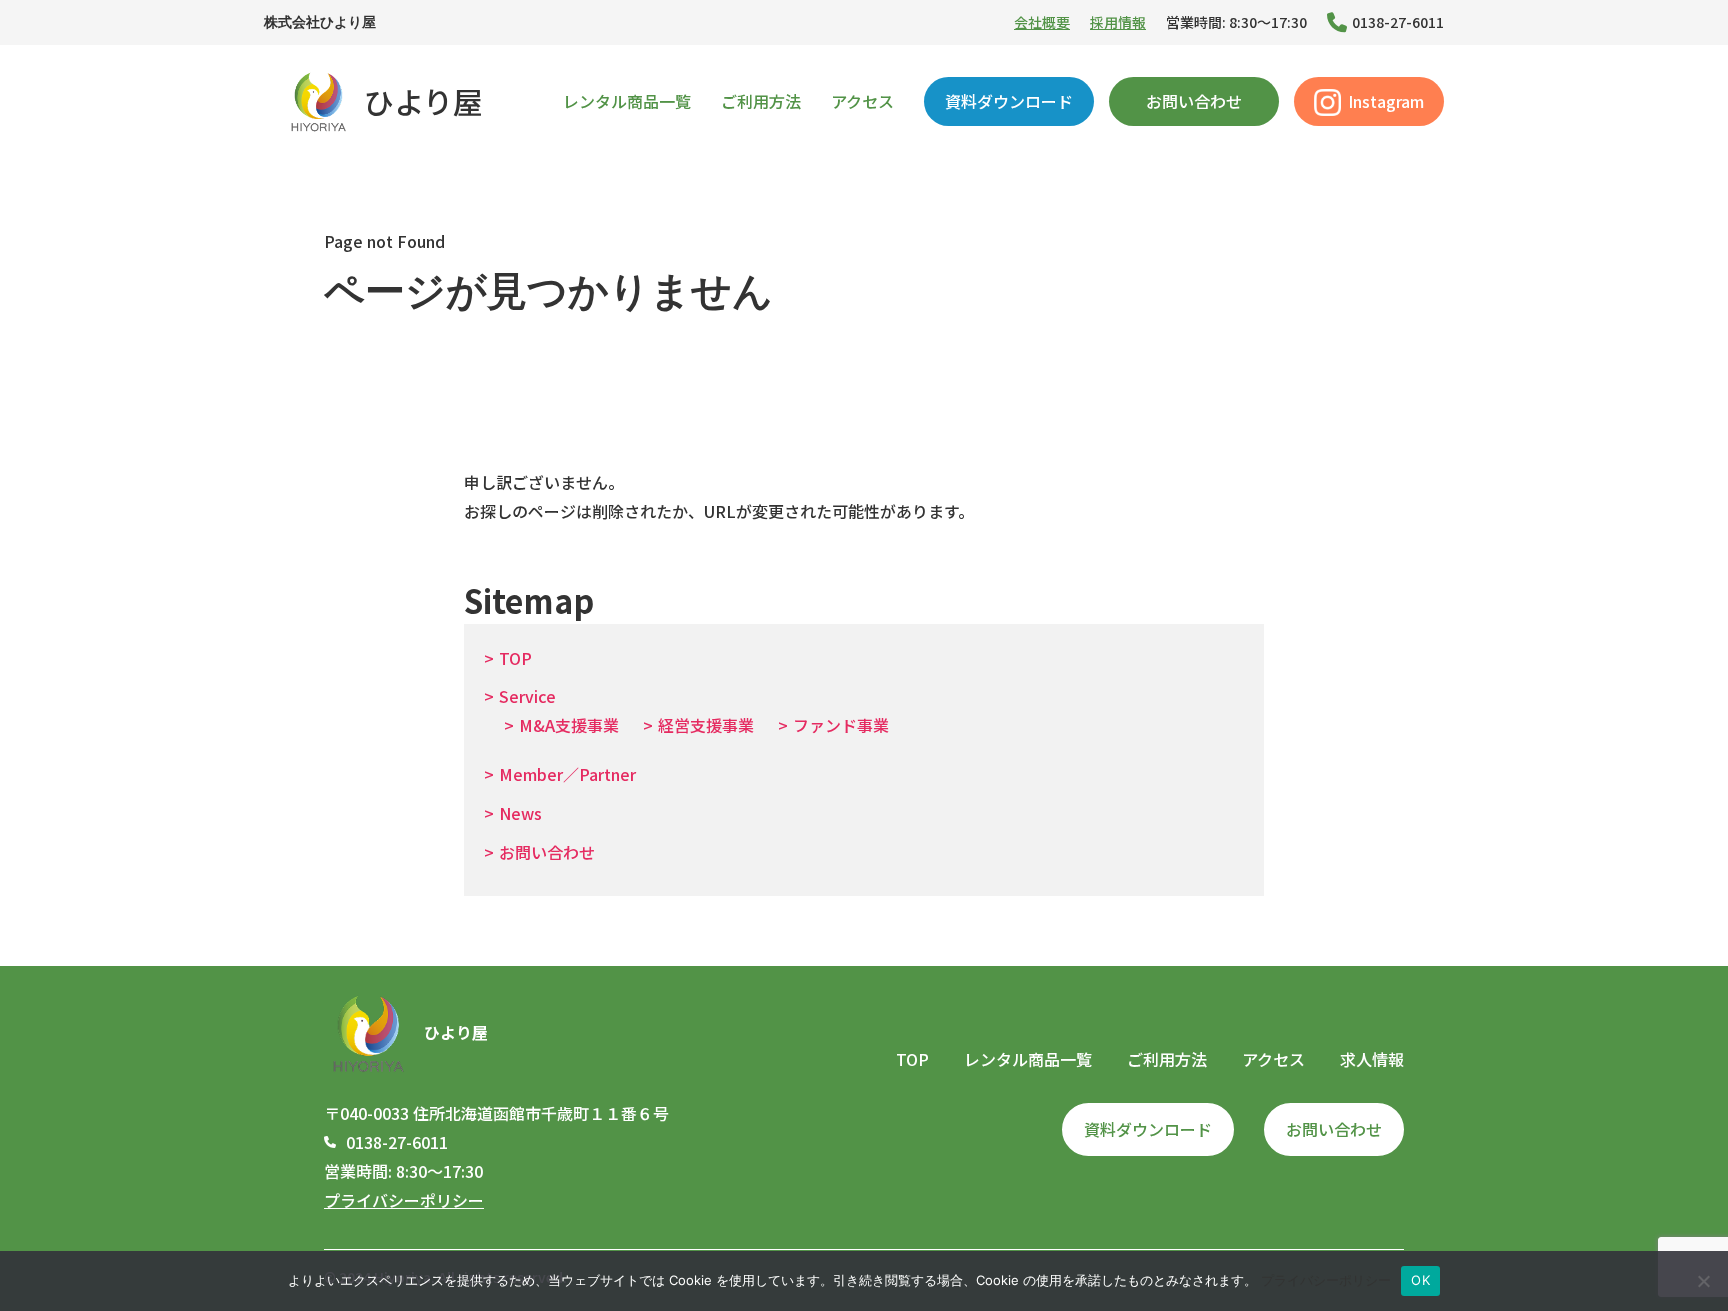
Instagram (1386, 101)
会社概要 (1042, 22)
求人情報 (1372, 1059)
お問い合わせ (1194, 101)
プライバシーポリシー (404, 1200)
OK (1420, 1280)
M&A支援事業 (569, 725)
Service (527, 696)
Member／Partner (567, 774)
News (520, 813)
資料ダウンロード (1009, 101)
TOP (515, 658)
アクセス (862, 101)
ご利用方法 (761, 101)
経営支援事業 (706, 725)
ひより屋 (423, 101)
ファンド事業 (841, 725)
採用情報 (1118, 22)
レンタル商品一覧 (627, 101)
